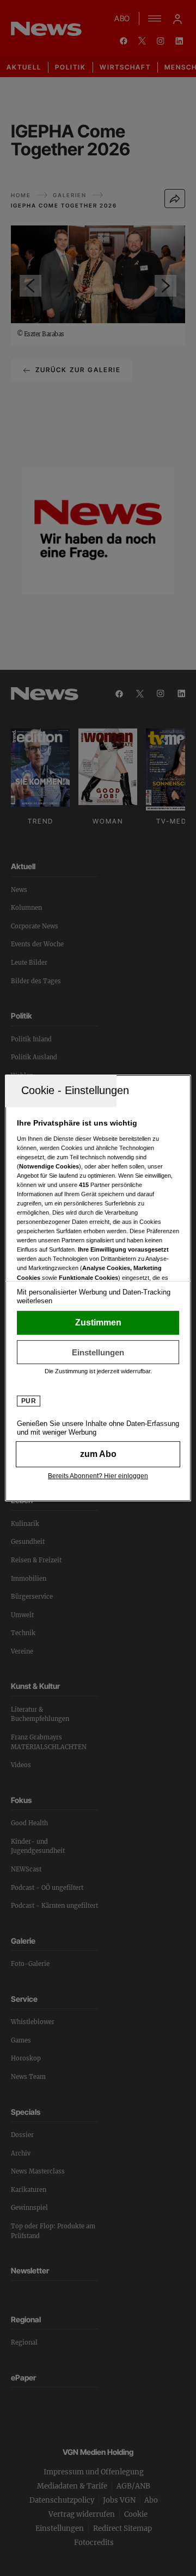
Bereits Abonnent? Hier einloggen (98, 1476)
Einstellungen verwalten (98, 1352)
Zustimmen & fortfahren (98, 1323)
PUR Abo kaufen (98, 1454)
